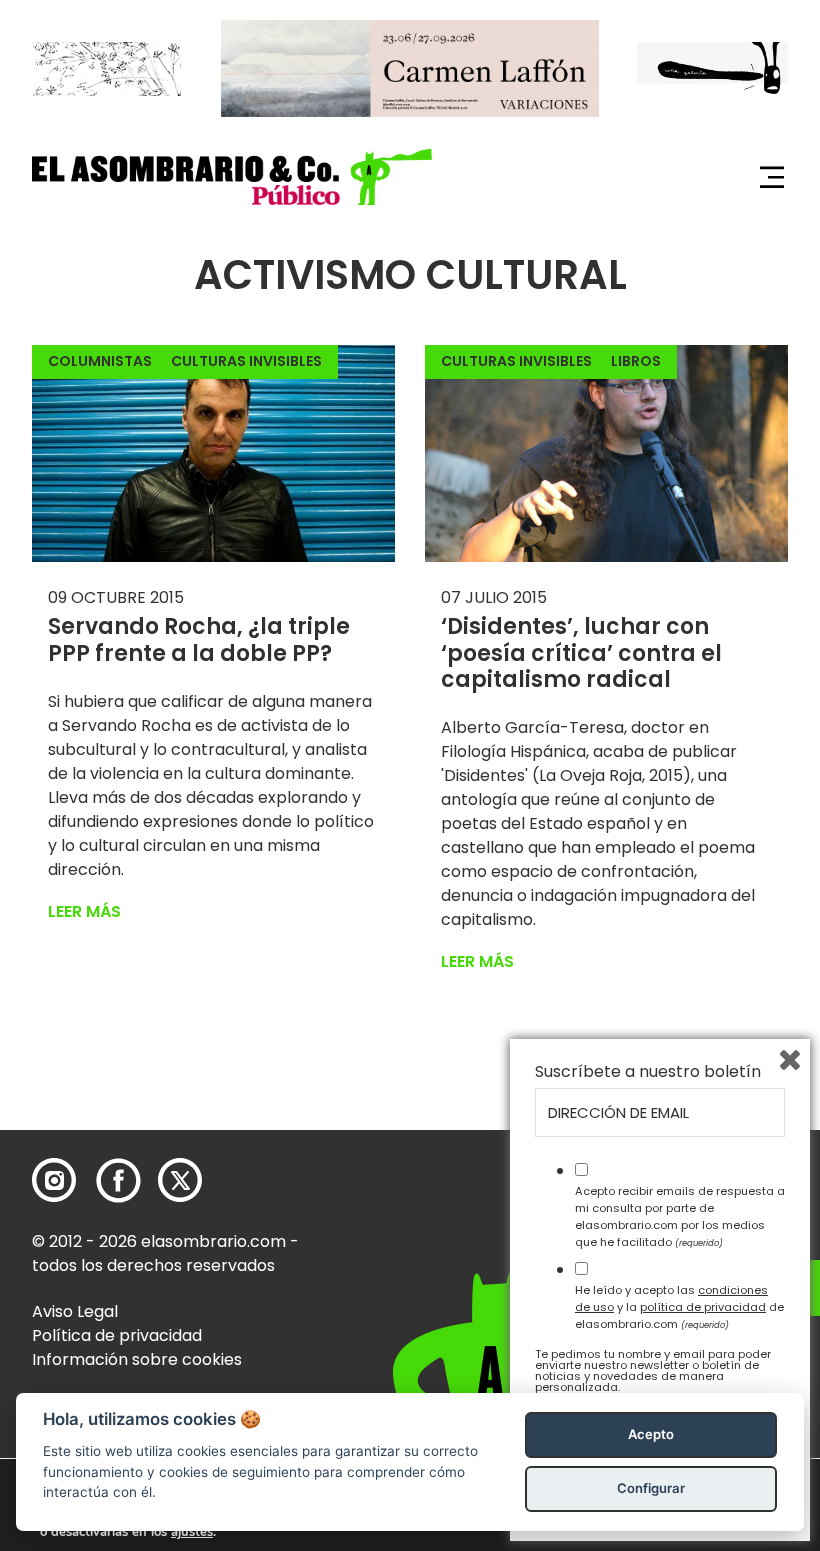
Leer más (84, 911)
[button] (232, 176)
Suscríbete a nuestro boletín (648, 1072)
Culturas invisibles (246, 361)
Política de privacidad (117, 1335)
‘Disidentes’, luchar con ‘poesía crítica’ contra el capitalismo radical (581, 653)
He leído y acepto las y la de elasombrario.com (679, 1307)
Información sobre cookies (137, 1359)
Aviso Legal (75, 1311)
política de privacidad (703, 1307)
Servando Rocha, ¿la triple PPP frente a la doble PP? (199, 639)
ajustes (192, 1532)
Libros (636, 361)
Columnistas (100, 361)
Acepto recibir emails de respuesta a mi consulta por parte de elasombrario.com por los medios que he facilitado (680, 1216)
